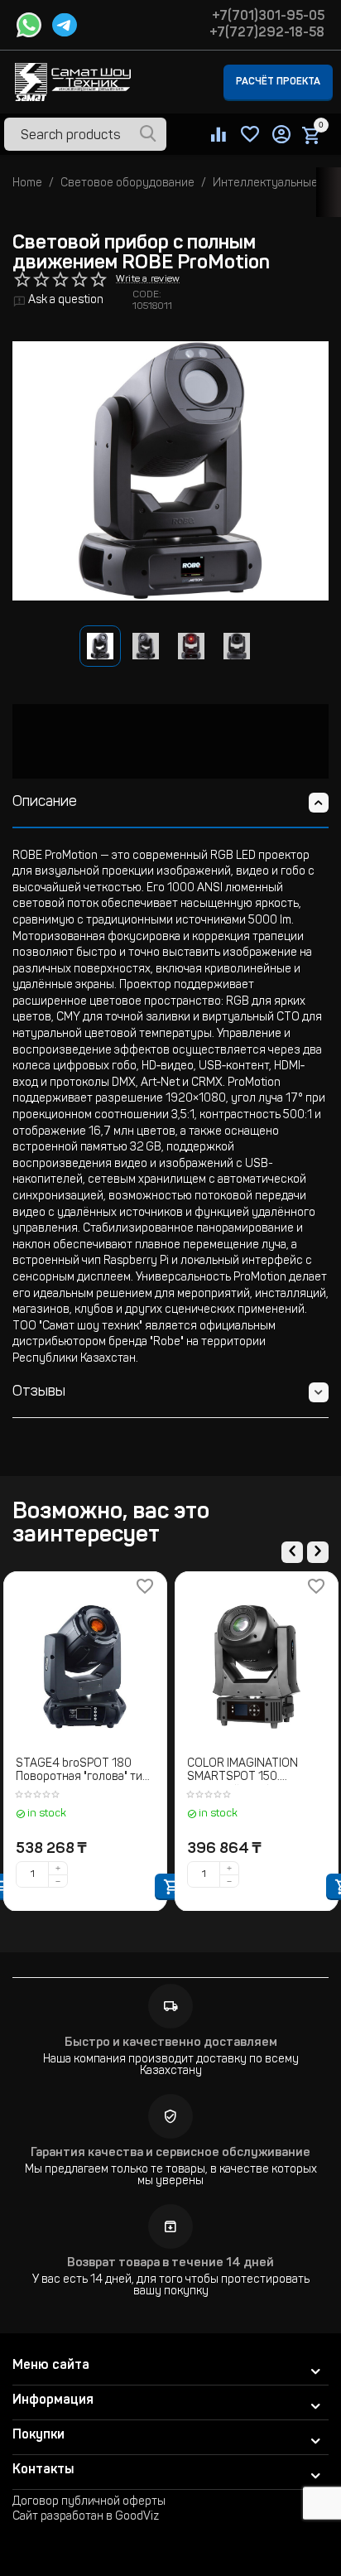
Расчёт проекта (278, 82)
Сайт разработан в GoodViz (86, 2517)
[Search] (148, 135)
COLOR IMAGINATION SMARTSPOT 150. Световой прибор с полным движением (243, 1772)
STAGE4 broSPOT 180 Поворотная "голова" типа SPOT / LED (85, 1772)
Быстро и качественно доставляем (171, 2043)
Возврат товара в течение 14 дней (170, 2263)
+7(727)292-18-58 (267, 33)
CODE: (147, 295)
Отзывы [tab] (39, 1392)
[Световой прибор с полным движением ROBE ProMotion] (170, 471)
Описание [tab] (45, 803)
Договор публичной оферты (89, 2502)
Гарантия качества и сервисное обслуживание (170, 2153)
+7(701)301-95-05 (268, 17)
